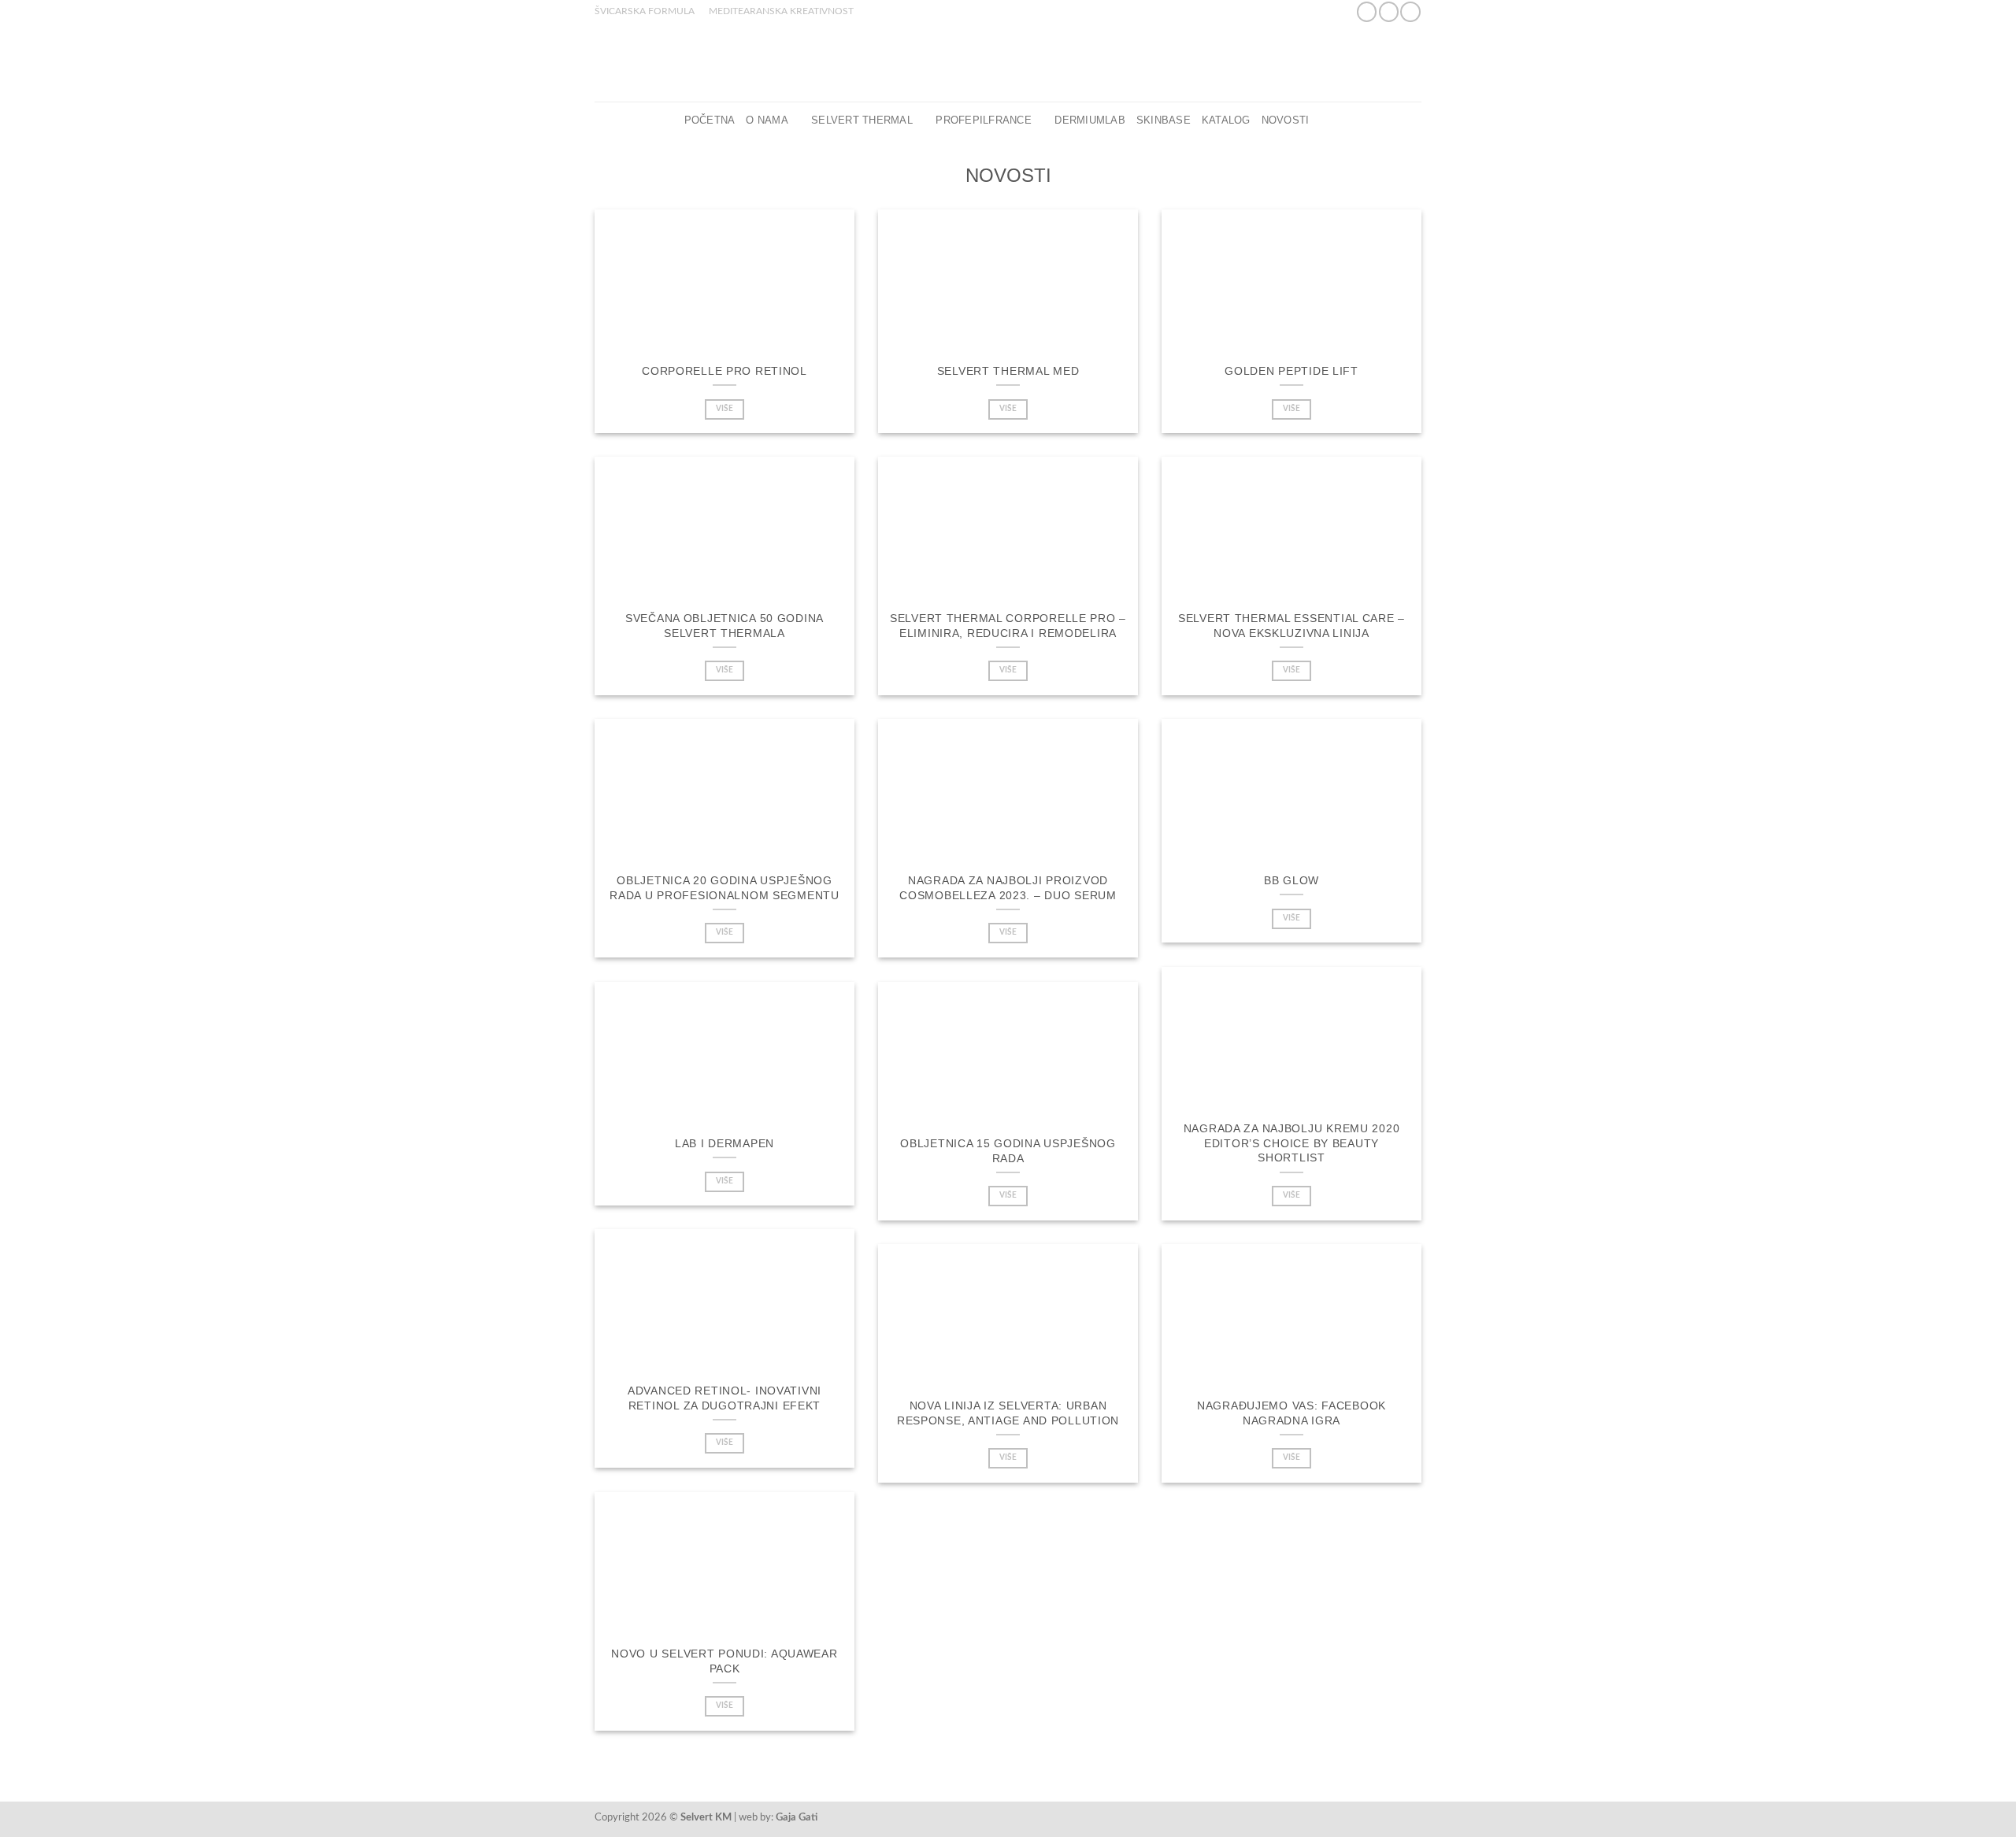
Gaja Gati (797, 1817)
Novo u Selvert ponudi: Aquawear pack (724, 1661)
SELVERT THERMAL (862, 120)
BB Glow (1291, 880)
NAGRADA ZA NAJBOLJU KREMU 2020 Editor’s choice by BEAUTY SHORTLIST (1292, 1143)
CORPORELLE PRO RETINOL (724, 371)
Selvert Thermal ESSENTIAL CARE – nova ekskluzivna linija (1291, 626)
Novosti (1286, 120)
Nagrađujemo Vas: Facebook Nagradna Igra (1291, 1413)
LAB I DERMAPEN (724, 1143)
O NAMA (767, 120)
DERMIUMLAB (1090, 120)
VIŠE (724, 409)
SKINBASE (1164, 120)
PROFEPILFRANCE (984, 120)
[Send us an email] (1410, 12)
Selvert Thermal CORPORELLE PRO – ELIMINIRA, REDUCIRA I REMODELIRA (1008, 626)
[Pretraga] (1326, 120)
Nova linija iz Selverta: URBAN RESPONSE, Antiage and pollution (1008, 1413)
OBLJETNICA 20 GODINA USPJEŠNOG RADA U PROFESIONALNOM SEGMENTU (724, 888)
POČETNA (710, 120)
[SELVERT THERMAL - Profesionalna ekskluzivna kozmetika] (1008, 62)
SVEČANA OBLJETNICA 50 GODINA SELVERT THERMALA (724, 626)
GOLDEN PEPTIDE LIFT (1291, 371)
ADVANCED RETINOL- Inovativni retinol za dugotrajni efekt (724, 1398)
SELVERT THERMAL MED (1008, 371)
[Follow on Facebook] (1367, 12)
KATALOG (1226, 120)
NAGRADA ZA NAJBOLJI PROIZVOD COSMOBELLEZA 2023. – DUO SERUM (1008, 888)
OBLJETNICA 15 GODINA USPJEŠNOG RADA (1008, 1151)
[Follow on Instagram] (1389, 12)
